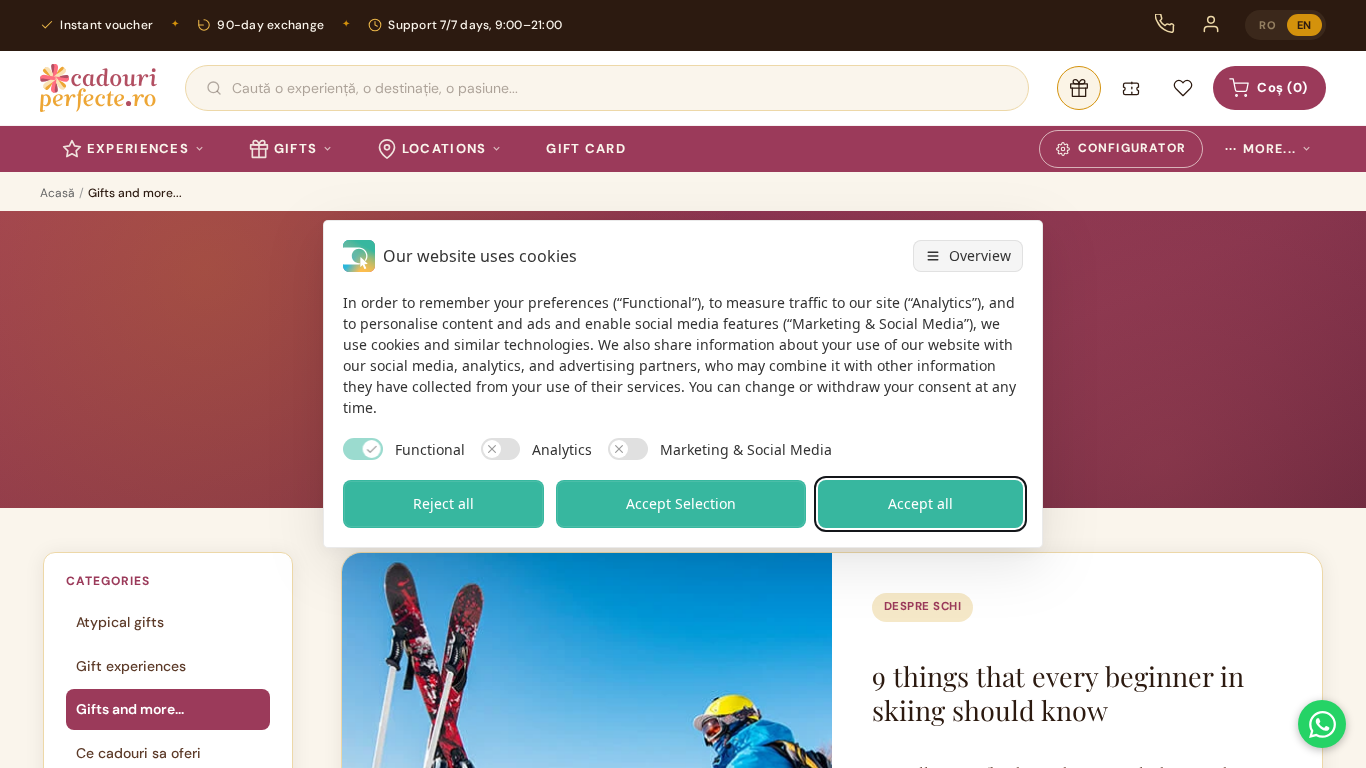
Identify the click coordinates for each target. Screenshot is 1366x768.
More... (1260, 149)
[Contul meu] (1211, 24)
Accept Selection (681, 503)
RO (1267, 25)
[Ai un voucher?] (1131, 88)
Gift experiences (131, 666)
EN (1304, 25)
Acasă (57, 193)
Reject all (443, 503)
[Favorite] (1183, 88)
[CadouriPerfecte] (98, 88)
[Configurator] (1079, 88)
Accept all (920, 503)
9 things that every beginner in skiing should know (1058, 693)
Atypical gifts (120, 622)
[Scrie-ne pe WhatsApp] (1322, 724)
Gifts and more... (130, 709)
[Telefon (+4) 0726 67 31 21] (1165, 24)
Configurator (1132, 148)
